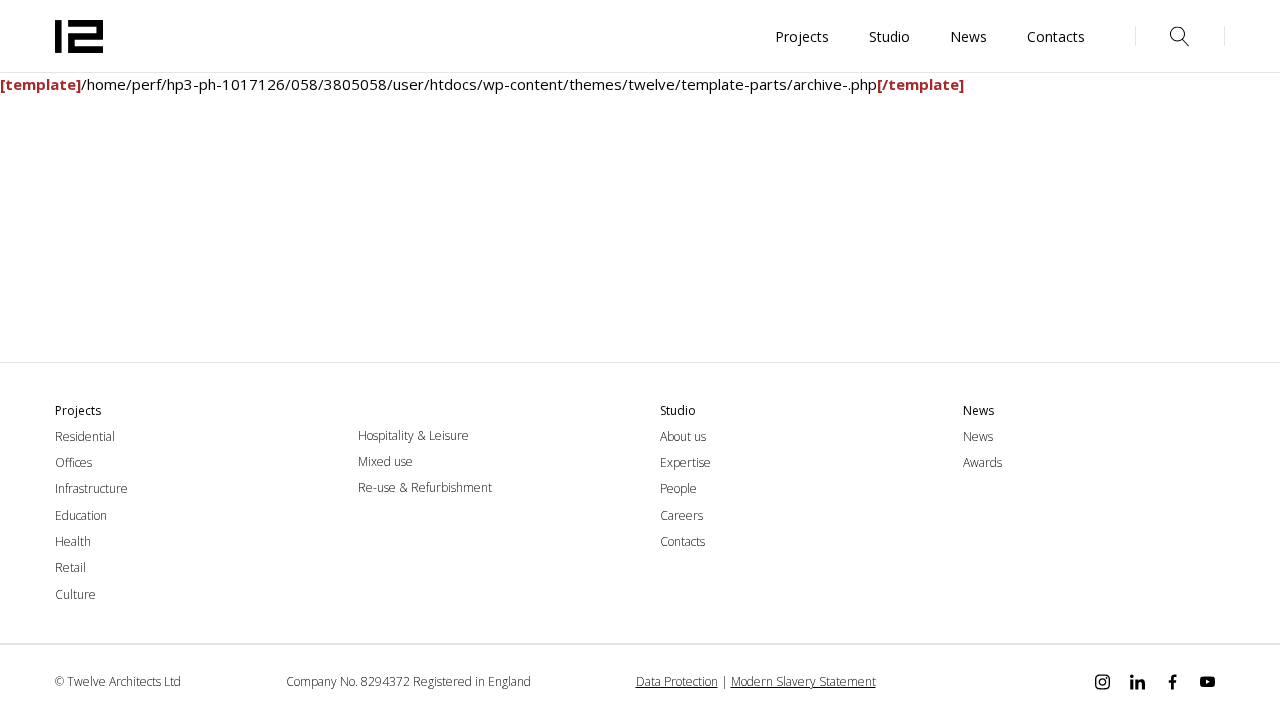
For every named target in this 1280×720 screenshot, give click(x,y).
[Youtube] (1207, 682)
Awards (982, 462)
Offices (73, 462)
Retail (70, 567)
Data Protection (677, 681)
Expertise (685, 462)
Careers (681, 515)
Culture (75, 594)
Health (73, 541)
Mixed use (385, 461)
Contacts (682, 541)
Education (81, 515)
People (678, 488)
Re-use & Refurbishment (425, 487)
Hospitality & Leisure (413, 435)
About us (683, 436)
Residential (85, 436)
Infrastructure (91, 488)
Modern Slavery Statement (803, 681)
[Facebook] (1172, 682)
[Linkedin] (1137, 682)
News (978, 436)
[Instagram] (1102, 682)
